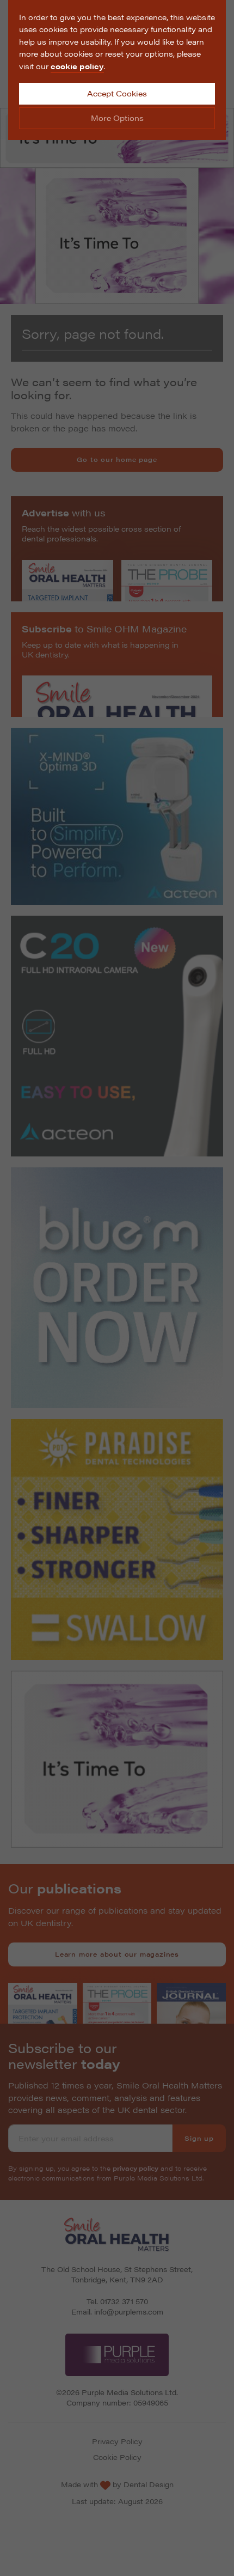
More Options (117, 118)
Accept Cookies (117, 93)
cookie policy (77, 66)
